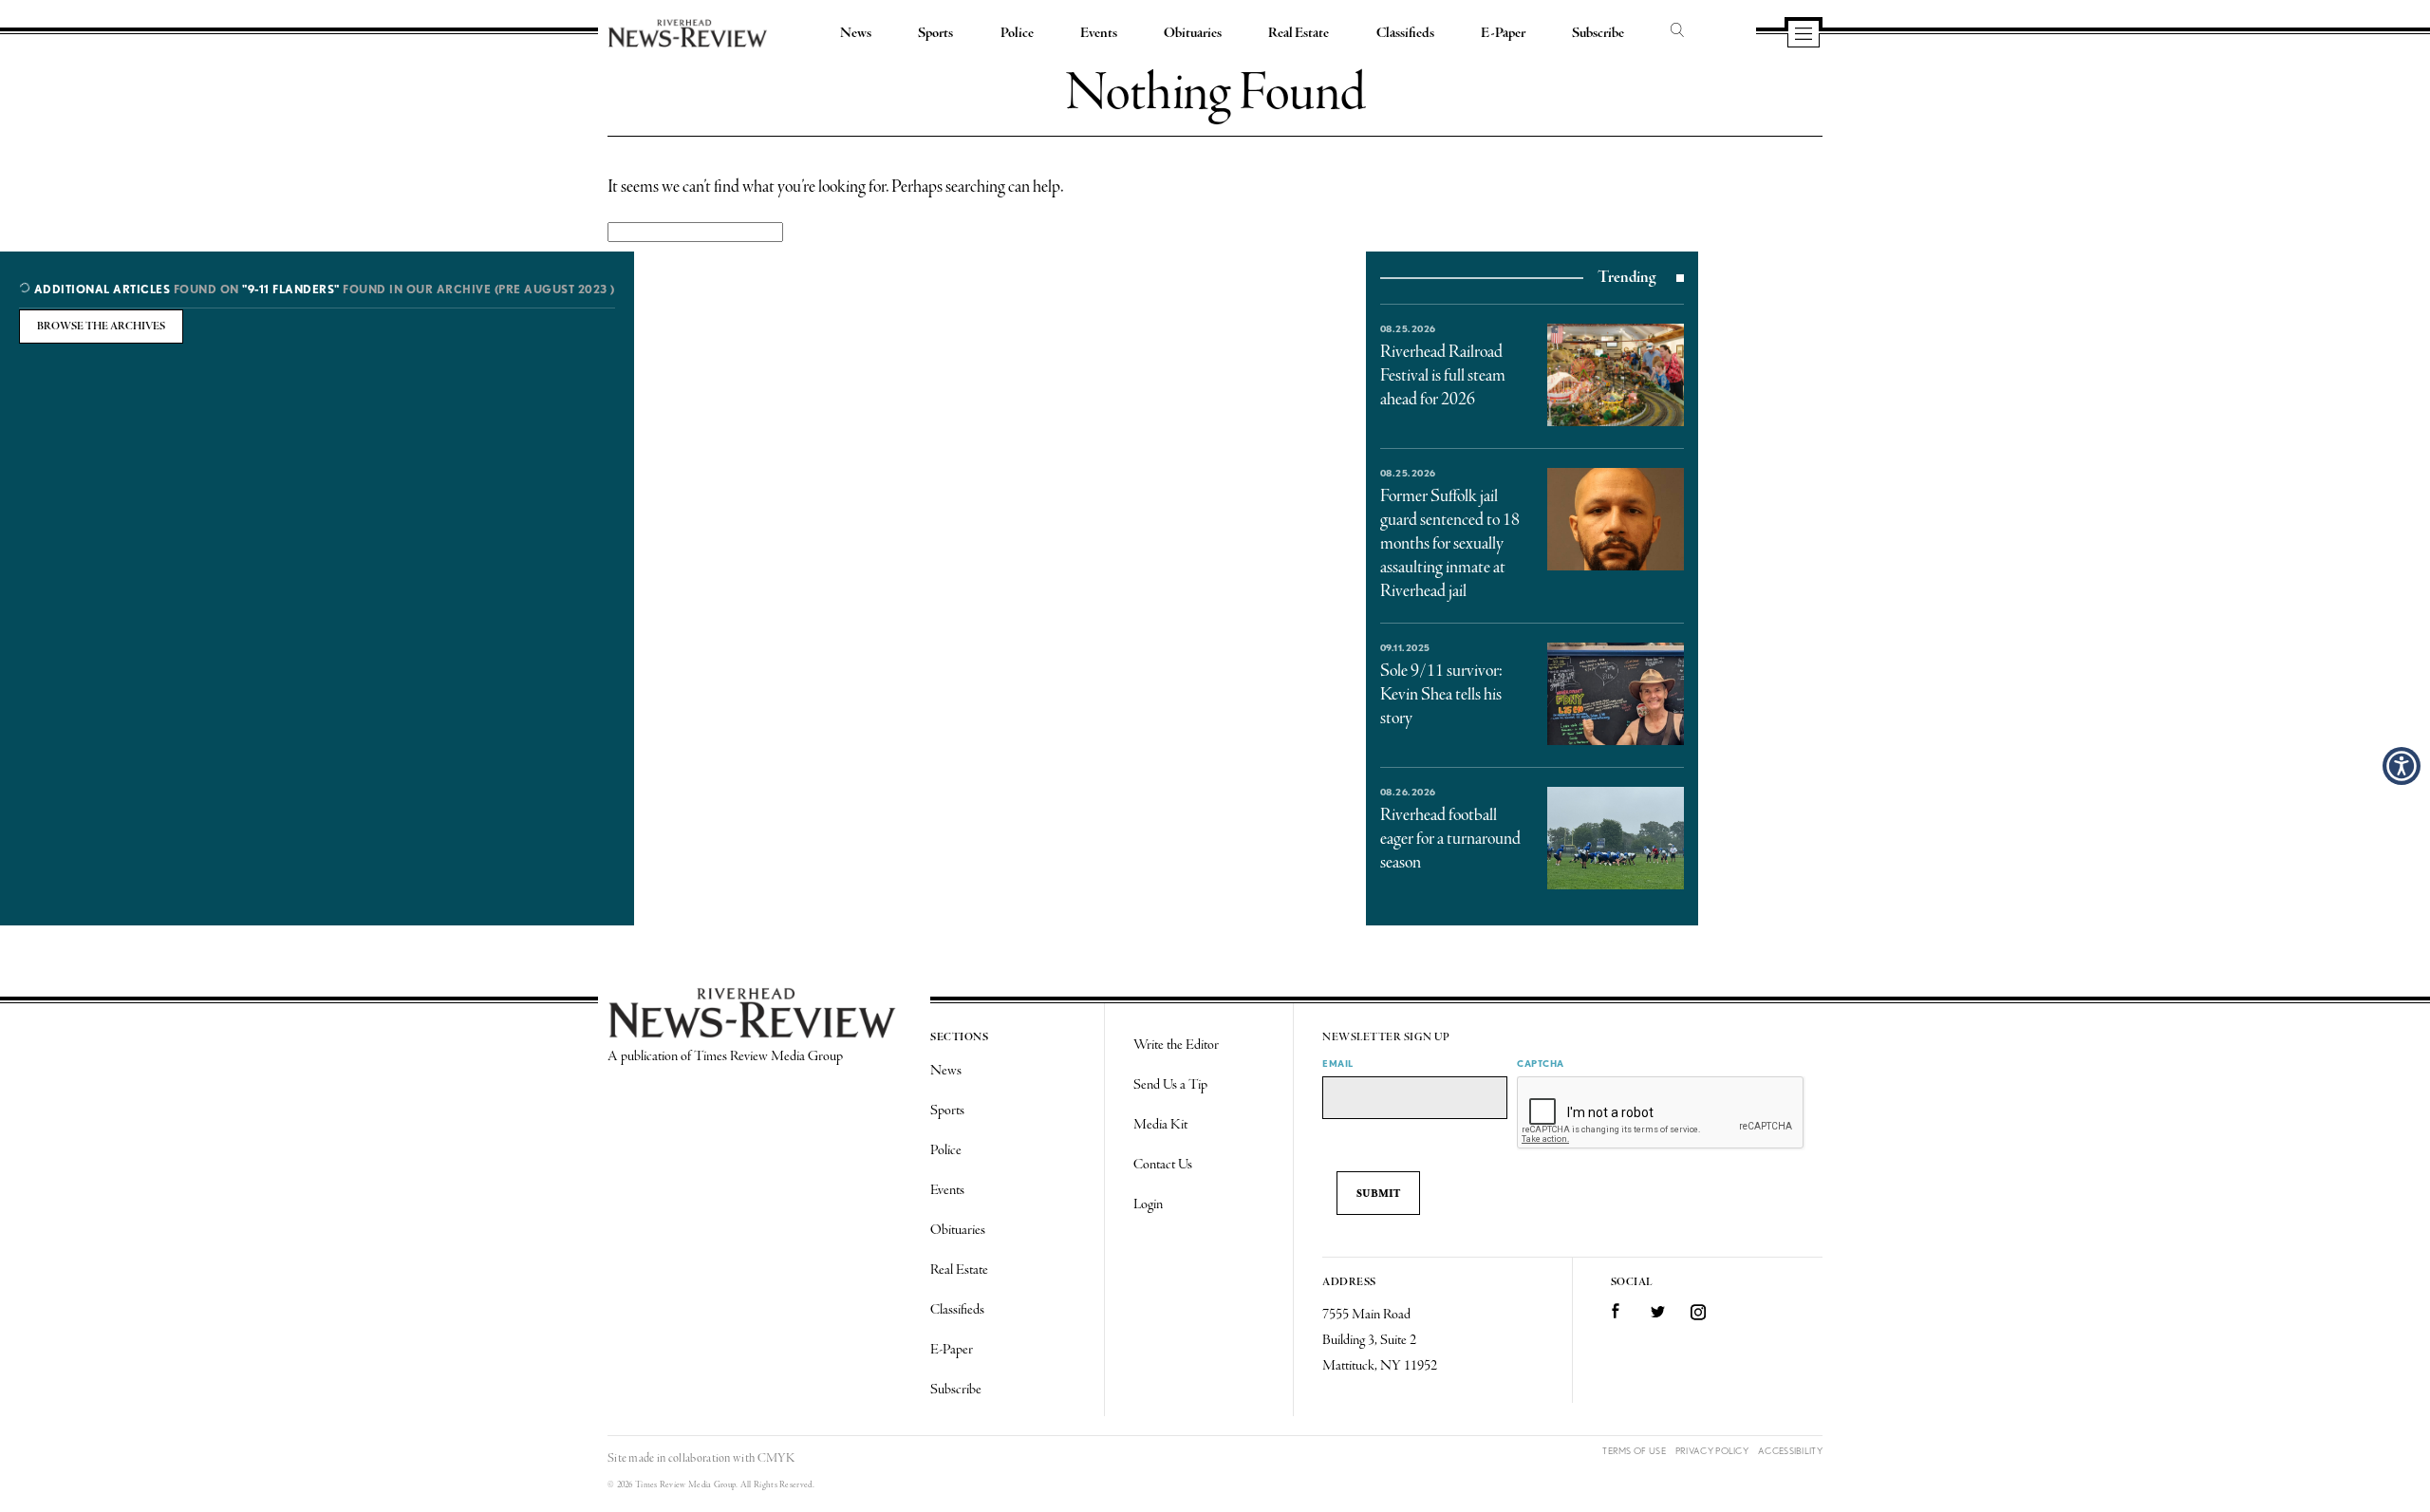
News (856, 33)
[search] (1677, 31)
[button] (2402, 766)
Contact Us (1163, 1165)
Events (1099, 33)
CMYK (776, 1458)
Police (1017, 33)
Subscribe (1598, 33)
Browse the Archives (101, 327)
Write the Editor (1176, 1045)
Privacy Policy (1712, 1451)
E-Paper (1503, 33)
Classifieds (1405, 33)
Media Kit (1160, 1125)
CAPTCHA (1541, 1063)
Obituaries (1193, 33)
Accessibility (1790, 1451)
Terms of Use (1634, 1451)
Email (1338, 1063)
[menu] (1804, 35)
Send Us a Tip (1170, 1085)
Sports (935, 33)
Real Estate (1299, 33)
